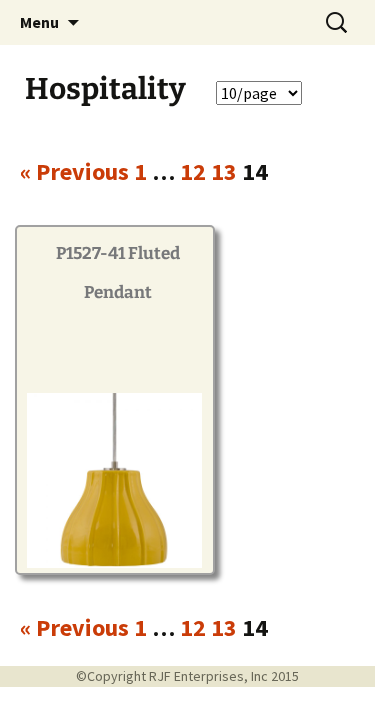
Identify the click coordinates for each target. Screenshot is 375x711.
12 (193, 171)
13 (224, 171)
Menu (39, 22)
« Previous (74, 171)
